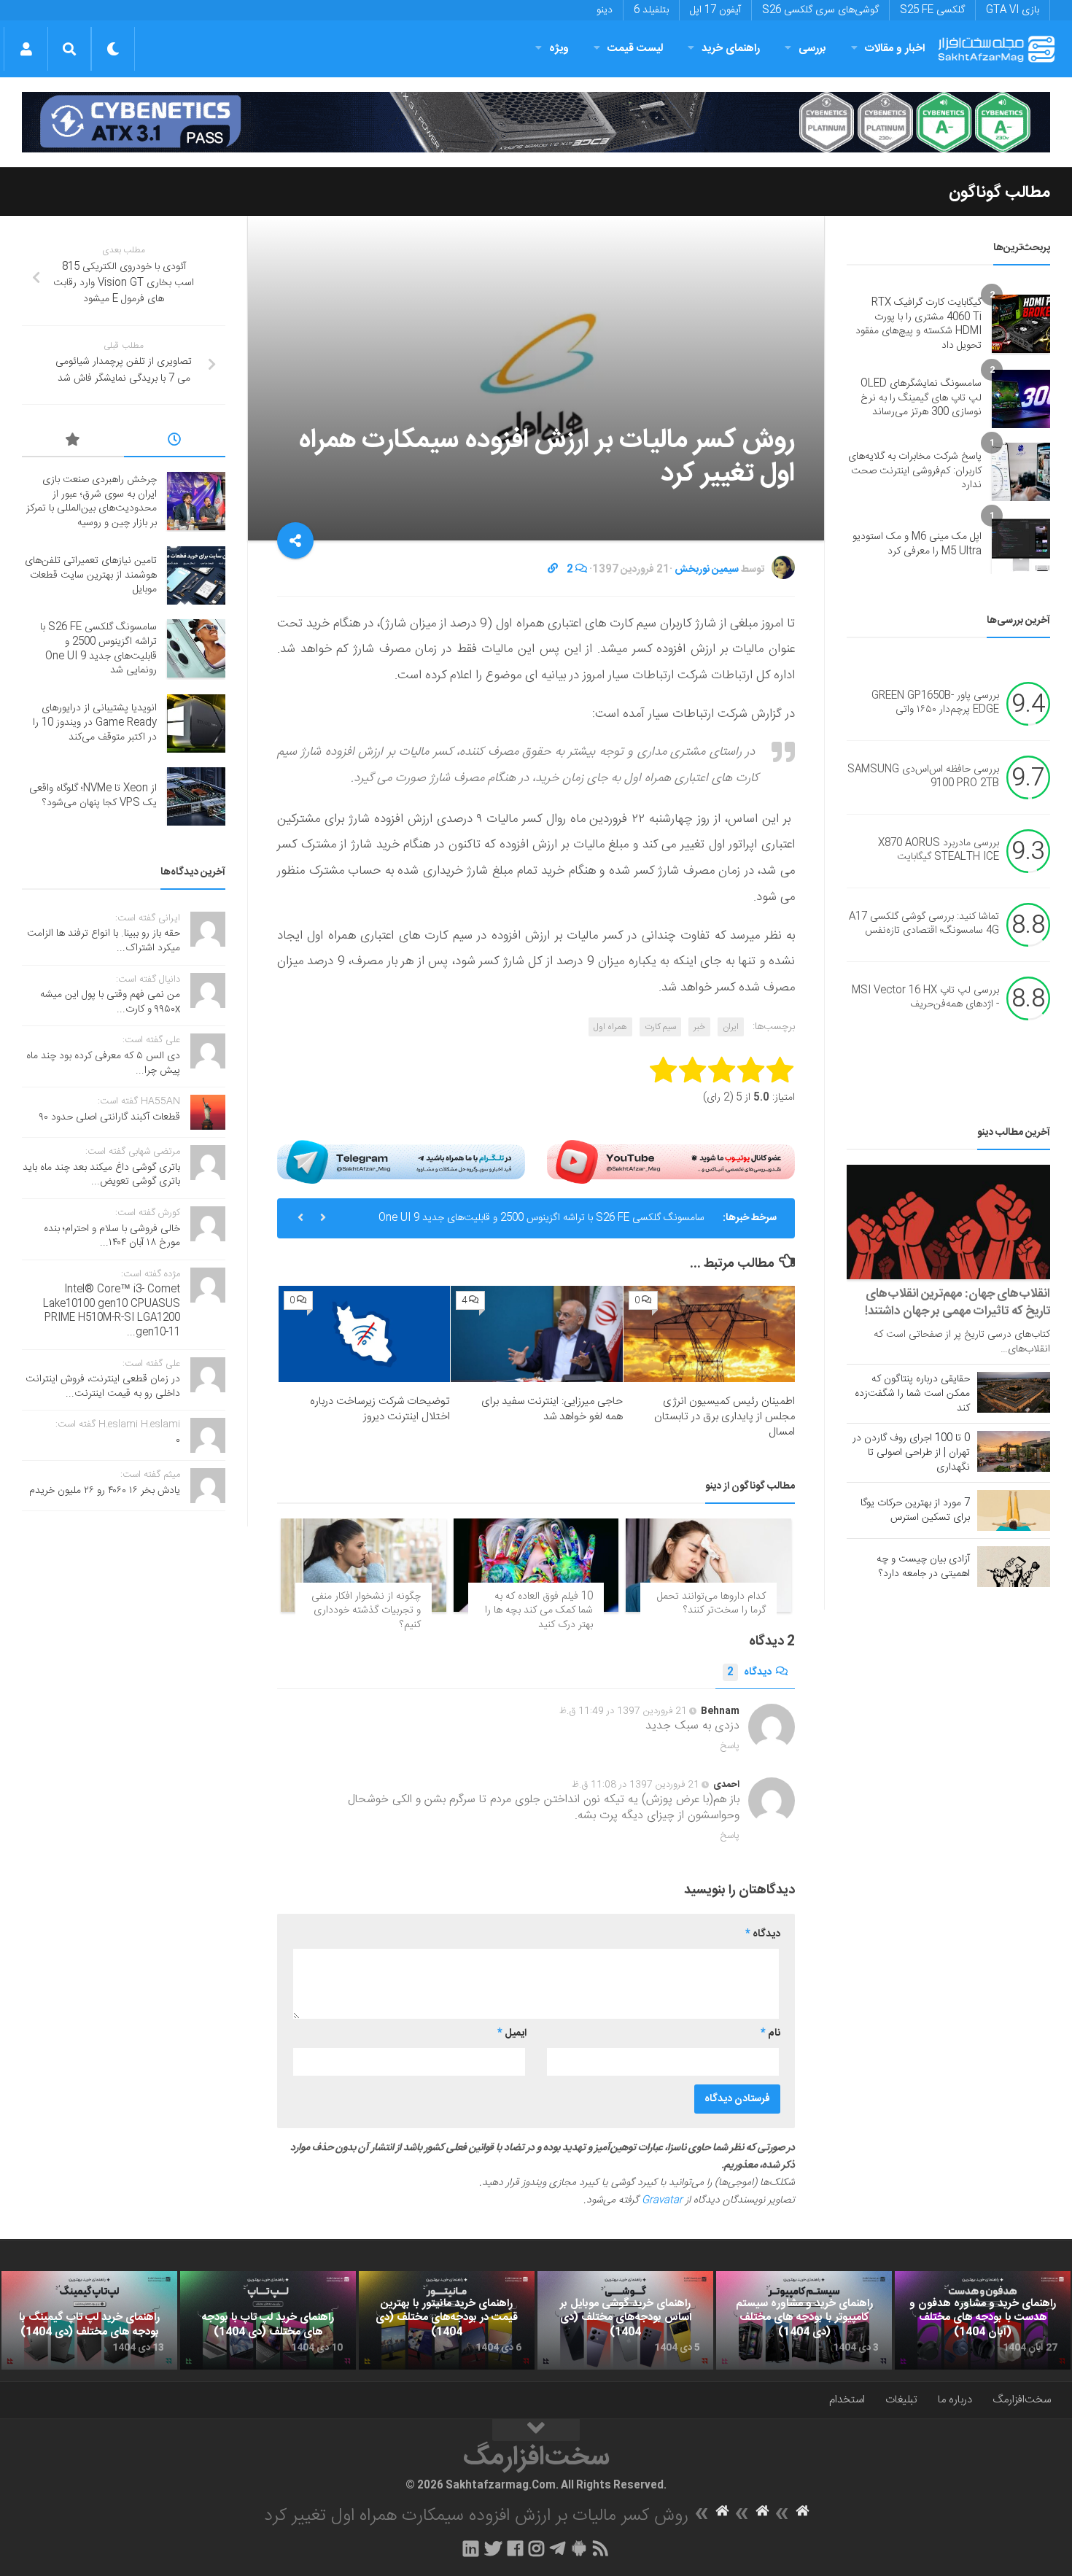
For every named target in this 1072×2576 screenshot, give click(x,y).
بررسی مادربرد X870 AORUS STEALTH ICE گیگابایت (939, 850)
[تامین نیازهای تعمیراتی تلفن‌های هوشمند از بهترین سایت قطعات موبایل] (196, 575)
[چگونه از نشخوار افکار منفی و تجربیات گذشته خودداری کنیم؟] (364, 1565)
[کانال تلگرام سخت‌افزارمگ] (558, 2548)
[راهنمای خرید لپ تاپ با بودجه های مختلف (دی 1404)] (268, 2321)
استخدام (847, 2400)
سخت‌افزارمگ (1022, 2400)
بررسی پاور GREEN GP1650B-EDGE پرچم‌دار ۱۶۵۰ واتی (935, 703)
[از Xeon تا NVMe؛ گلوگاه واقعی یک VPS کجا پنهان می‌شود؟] (196, 796)
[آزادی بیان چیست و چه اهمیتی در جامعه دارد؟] (1014, 1567)
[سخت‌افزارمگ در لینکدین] (471, 2548)
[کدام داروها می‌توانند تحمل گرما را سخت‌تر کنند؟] (708, 1565)
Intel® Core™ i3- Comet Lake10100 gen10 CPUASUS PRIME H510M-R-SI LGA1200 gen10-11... (112, 1311)
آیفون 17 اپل (715, 10)
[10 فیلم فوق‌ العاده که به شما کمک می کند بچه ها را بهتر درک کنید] (536, 1565)
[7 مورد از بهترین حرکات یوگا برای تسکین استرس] (1014, 1510)
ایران (731, 1027)
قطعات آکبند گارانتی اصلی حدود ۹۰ (110, 1117)
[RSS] (601, 2548)
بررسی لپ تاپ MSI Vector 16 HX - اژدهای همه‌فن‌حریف (925, 998)
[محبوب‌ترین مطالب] (73, 442)
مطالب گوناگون (999, 193)
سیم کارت (660, 1027)
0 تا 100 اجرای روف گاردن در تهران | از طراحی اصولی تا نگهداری (911, 1453)
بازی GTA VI (1013, 10)
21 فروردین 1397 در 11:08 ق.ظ (636, 1785)
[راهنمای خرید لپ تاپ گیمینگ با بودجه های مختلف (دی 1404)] (89, 2321)
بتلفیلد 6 (651, 10)
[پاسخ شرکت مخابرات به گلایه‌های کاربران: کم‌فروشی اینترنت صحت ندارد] (1021, 472)
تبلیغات (901, 2400)
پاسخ (730, 1746)
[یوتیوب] (671, 1161)
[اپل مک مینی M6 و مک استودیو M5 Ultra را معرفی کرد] (1021, 545)
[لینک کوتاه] (553, 570)
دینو (605, 10)
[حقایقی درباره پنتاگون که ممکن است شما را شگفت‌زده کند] (1014, 1392)
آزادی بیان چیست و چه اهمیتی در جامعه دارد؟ (923, 1567)
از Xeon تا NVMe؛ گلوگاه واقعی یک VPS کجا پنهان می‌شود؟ (93, 796)
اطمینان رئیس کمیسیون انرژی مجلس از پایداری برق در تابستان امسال (725, 1417)
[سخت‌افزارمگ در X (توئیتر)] (493, 2548)
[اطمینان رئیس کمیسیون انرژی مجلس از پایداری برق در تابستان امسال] (709, 1334)
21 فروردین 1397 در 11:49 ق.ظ (623, 1711)
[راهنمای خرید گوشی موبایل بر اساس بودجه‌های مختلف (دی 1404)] (625, 2321)
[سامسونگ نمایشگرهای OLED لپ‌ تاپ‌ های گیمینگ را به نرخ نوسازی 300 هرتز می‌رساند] (1021, 399)
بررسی (812, 49)
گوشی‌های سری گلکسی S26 (820, 10)
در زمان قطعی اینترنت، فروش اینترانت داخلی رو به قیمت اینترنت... (103, 1386)
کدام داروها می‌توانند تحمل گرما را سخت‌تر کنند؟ (711, 1604)
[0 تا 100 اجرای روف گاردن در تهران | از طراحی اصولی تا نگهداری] (1014, 1451)
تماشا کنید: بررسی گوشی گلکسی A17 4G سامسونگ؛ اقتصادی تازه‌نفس (924, 924)
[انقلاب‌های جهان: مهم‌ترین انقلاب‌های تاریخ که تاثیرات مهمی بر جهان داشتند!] (948, 1222)
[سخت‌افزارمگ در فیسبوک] (515, 2548)
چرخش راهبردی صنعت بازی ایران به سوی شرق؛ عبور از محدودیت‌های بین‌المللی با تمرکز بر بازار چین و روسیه (92, 501)
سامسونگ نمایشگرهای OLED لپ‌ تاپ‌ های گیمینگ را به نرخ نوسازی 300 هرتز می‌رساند (921, 398)
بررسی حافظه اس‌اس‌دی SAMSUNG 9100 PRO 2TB (923, 777)
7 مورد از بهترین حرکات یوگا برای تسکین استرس (915, 1510)
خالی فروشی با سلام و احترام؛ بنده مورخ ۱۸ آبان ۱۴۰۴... (112, 1236)
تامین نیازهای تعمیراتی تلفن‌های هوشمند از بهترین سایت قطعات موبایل (91, 575)
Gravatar (662, 2200)
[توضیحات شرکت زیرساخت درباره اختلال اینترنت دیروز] (364, 1334)
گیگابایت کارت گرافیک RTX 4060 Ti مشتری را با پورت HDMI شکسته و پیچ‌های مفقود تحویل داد (918, 324)
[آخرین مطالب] (175, 442)
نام (770, 2033)
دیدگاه (749, 1672)
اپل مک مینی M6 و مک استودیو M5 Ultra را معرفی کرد (917, 544)
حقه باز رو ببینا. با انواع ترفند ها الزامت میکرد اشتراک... (104, 941)
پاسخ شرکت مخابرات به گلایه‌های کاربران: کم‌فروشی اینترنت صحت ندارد (915, 471)
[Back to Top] (536, 2430)
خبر (699, 1027)
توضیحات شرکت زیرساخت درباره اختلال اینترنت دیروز (380, 1409)
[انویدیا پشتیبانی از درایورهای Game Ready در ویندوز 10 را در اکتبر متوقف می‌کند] (196, 723)
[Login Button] (26, 49)
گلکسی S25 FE (932, 10)
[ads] (536, 122)
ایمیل (512, 2033)
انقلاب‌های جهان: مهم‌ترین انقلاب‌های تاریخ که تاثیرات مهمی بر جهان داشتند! (958, 1303)
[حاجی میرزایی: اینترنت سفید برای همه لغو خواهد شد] (536, 1334)
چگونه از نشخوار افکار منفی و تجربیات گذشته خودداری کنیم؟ (366, 1611)
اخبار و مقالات (895, 49)
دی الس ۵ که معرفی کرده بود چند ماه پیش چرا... (103, 1063)
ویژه (559, 49)
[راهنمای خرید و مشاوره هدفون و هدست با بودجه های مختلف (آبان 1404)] (983, 2321)
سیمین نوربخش (707, 570)
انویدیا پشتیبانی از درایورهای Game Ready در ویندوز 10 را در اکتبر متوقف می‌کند (95, 722)
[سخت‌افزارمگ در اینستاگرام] (536, 2548)
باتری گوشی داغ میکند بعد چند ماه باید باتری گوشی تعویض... (101, 1175)
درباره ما (955, 2400)
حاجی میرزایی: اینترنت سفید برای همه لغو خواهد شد (552, 1409)
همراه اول (610, 1027)
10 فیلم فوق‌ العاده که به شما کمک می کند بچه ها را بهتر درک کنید (539, 1611)
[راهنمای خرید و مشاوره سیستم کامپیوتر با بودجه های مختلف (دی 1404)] (804, 2321)
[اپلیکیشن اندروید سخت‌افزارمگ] (579, 2548)
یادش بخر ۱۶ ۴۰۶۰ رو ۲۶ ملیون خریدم (105, 1491)
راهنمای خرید (731, 49)
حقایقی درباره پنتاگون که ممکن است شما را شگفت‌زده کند (912, 1394)
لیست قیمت (635, 49)
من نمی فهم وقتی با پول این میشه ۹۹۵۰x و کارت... (110, 1002)
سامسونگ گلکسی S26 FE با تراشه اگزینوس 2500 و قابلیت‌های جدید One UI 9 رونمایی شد (541, 1224)
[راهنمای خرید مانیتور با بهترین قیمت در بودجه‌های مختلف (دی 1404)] (447, 2321)
